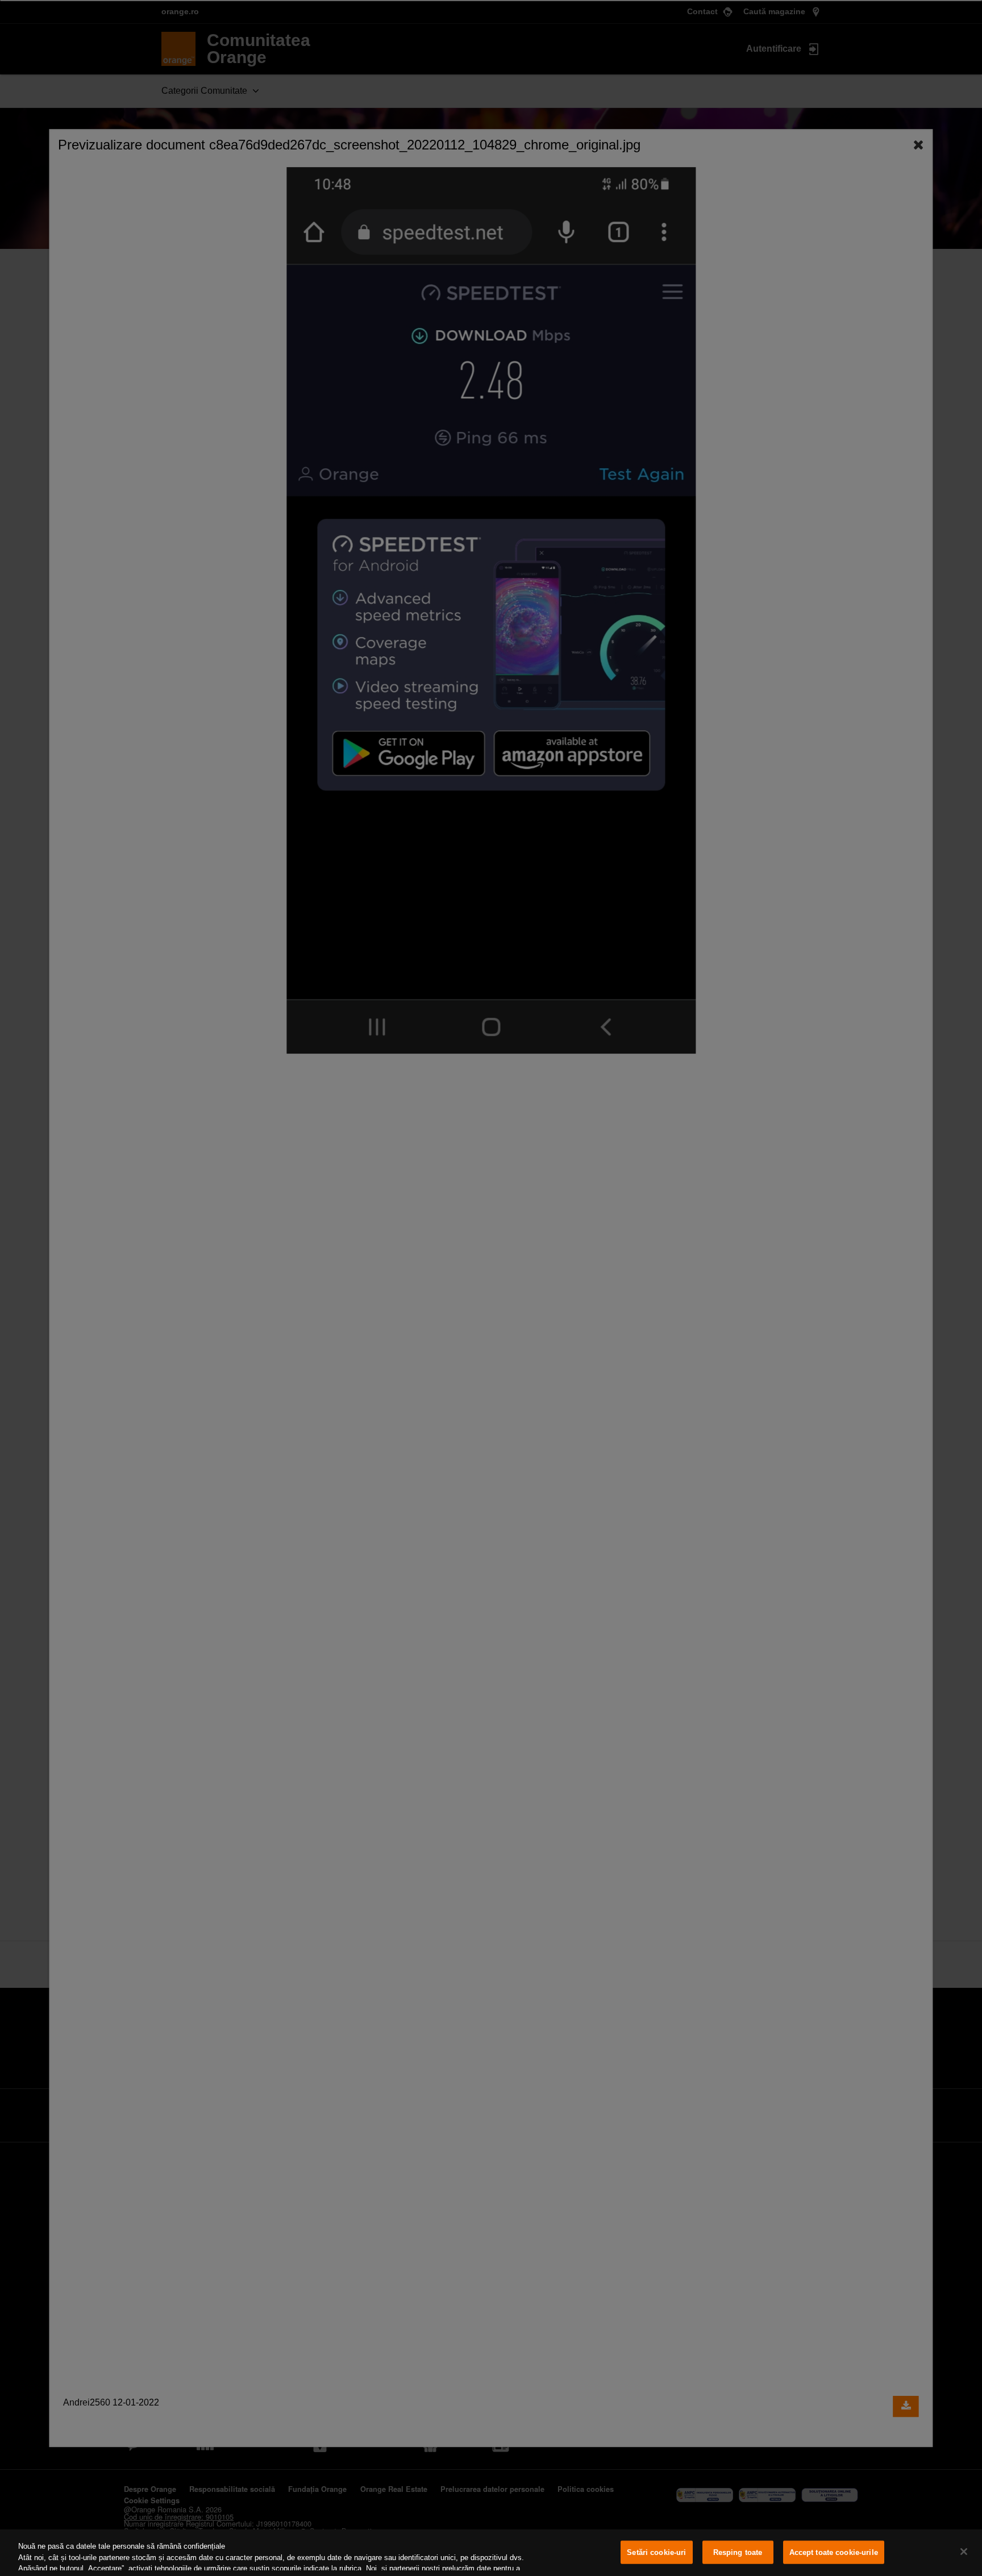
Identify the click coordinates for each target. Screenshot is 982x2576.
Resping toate (738, 2552)
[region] (491, 2553)
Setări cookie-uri (656, 2552)
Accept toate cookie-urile (834, 2552)
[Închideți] (964, 2552)
